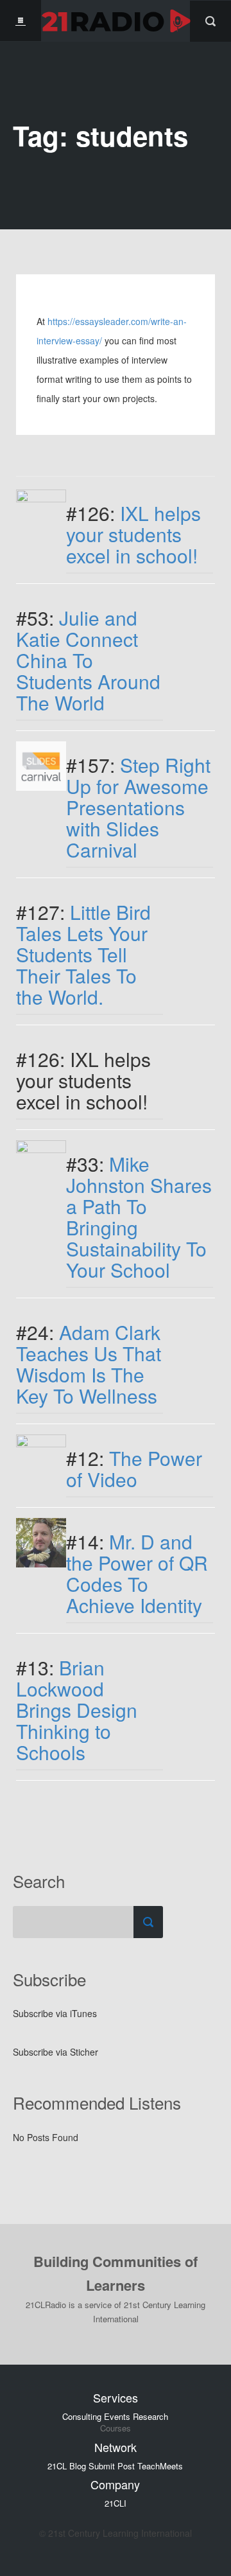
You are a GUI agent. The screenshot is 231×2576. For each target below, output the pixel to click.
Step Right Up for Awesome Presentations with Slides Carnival (138, 807)
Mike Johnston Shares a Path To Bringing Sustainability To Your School (139, 1217)
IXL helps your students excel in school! (133, 534)
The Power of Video (134, 1469)
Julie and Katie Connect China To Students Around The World (88, 660)
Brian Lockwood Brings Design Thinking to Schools (77, 1710)
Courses (116, 2428)
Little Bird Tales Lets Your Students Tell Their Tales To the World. (83, 954)
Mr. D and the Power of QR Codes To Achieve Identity (137, 1573)
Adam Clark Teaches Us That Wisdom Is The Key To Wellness (89, 1364)
